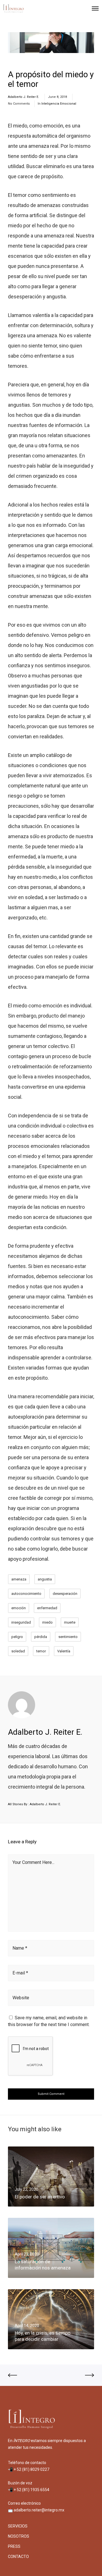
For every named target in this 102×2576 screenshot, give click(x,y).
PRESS (14, 2546)
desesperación (65, 1594)
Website (21, 1998)
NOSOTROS (19, 2536)
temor (41, 1651)
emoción (19, 1608)
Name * (20, 1948)
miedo (47, 1622)
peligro (17, 1637)
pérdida (41, 1637)
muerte (70, 1622)
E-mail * (20, 1973)
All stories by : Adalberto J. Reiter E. (34, 1804)
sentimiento (68, 1637)
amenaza (19, 1579)
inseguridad (21, 1622)
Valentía (64, 1651)
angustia (45, 1579)
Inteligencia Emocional (59, 104)
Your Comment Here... (33, 1862)
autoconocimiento (26, 1594)
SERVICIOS (18, 2526)
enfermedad (47, 1608)
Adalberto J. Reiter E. (24, 97)
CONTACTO (18, 2557)
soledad (18, 1651)
